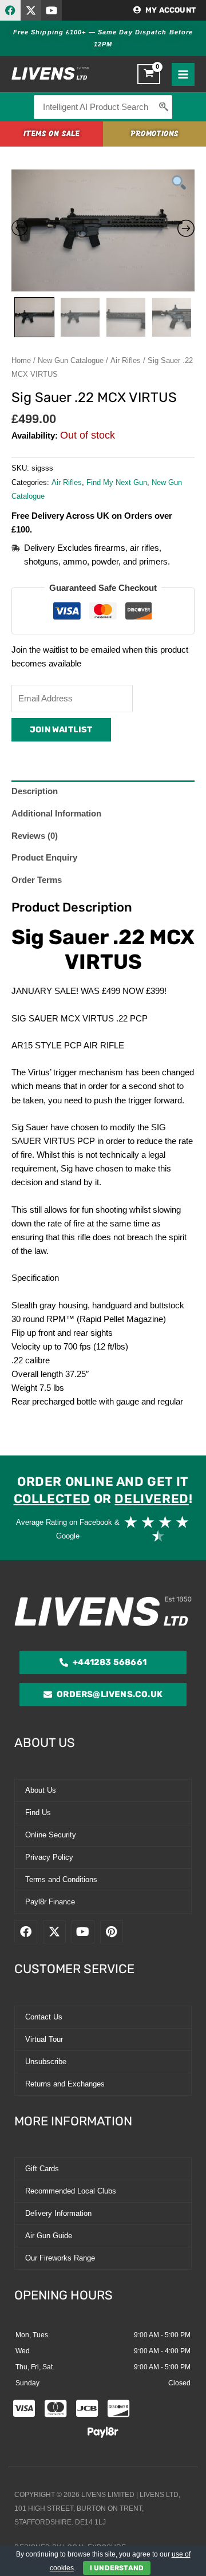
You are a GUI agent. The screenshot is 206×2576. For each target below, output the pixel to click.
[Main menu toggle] (183, 74)
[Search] (164, 107)
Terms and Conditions (61, 1879)
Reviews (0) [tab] (35, 836)
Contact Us (44, 2017)
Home (21, 360)
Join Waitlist (61, 729)
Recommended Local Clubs (71, 2191)
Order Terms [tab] (37, 880)
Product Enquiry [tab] (44, 858)
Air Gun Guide (49, 2236)
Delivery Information (58, 2213)
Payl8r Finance (50, 1902)
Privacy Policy (49, 1857)
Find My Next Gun (117, 482)
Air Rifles (126, 360)
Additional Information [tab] (56, 814)
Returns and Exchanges (65, 2084)
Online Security (51, 1835)
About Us (41, 1790)
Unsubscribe (46, 2062)
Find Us (38, 1812)
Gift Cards (42, 2169)
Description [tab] (35, 791)
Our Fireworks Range (60, 2258)
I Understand (117, 2568)
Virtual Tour (44, 2039)
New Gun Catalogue (71, 360)
